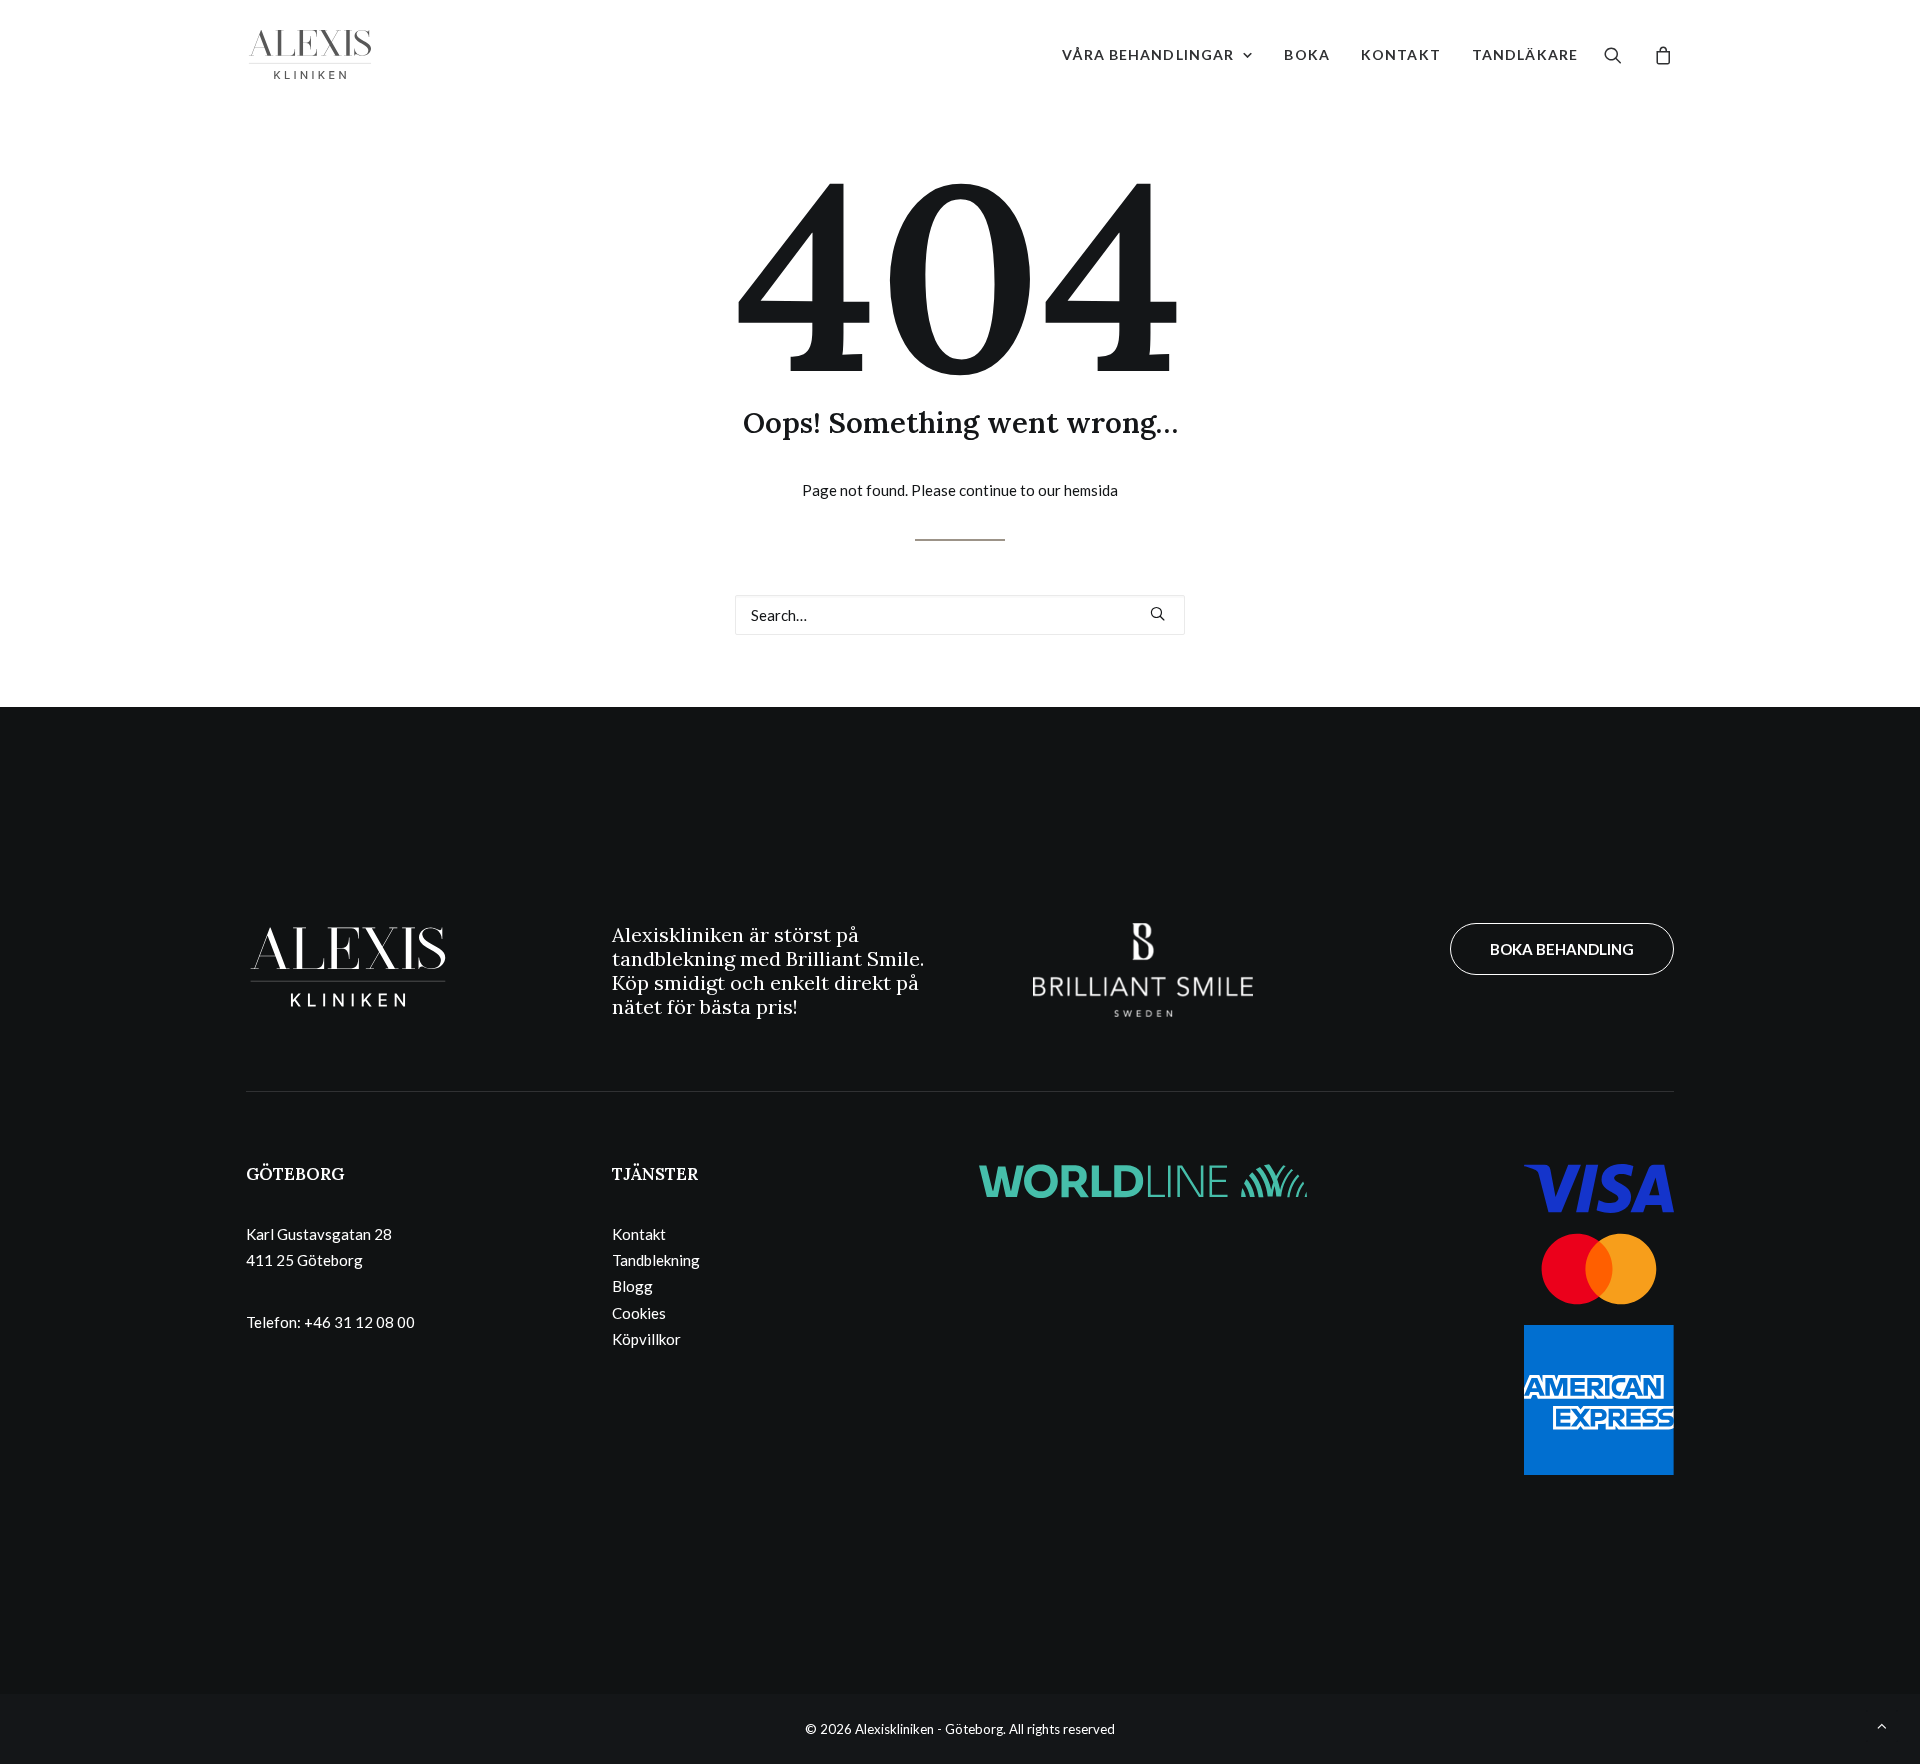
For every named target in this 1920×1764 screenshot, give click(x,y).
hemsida (1091, 490)
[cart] (1660, 54)
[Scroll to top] (1882, 1724)
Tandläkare (1525, 54)
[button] (1625, 54)
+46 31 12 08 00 (359, 1322)
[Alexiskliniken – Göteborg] (310, 54)
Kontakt (1401, 54)
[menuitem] (1157, 54)
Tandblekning (656, 1260)
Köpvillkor (646, 1339)
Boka (1306, 54)
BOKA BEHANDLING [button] (1562, 949)
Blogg (632, 1286)
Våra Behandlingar (1148, 54)
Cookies (639, 1313)
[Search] (960, 615)
